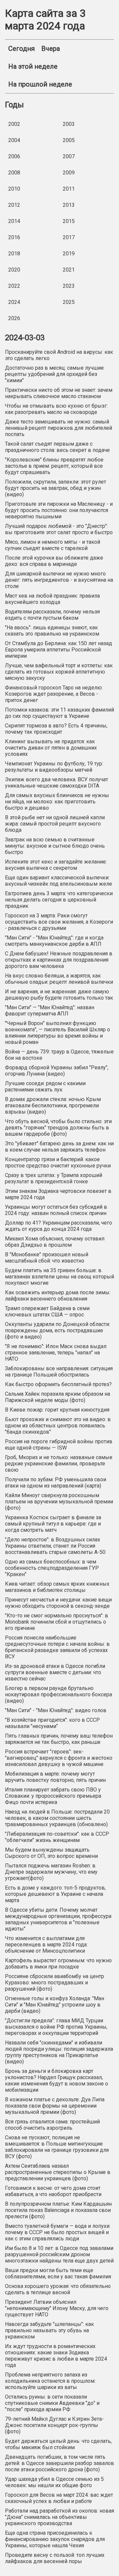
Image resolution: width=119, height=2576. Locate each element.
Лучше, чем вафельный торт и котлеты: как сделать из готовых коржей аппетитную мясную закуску (59, 672)
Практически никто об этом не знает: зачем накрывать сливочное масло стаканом (59, 393)
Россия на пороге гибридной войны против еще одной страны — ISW (59, 1445)
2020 (14, 270)
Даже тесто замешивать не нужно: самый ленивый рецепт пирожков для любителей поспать (59, 428)
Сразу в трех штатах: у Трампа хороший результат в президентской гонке (54, 1178)
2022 (14, 286)
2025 (69, 302)
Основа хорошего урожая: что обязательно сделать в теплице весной (58, 2289)
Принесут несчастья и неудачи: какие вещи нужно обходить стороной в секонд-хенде (58, 1603)
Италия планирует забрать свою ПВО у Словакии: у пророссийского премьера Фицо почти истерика (53, 1796)
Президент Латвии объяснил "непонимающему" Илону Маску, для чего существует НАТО (57, 2308)
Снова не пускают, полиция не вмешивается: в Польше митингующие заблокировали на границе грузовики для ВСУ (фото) (57, 2147)
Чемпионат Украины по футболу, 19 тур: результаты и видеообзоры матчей (54, 767)
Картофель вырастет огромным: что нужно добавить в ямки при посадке (58, 1964)
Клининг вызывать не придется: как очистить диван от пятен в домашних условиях (51, 748)
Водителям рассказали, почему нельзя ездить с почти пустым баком (52, 615)
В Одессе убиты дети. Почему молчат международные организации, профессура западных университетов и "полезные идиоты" (58, 1919)
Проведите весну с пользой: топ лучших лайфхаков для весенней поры (55, 2558)
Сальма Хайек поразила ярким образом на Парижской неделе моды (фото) (58, 1397)
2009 (69, 173)
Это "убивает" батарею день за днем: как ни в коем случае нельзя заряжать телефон (59, 1147)
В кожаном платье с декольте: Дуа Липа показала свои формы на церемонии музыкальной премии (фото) (55, 2106)
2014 (14, 221)
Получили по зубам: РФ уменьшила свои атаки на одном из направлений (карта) (56, 1483)
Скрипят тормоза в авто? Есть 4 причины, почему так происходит (56, 729)
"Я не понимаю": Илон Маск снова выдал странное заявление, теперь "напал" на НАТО (56, 1353)
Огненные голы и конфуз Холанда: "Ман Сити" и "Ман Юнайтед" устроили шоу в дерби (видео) (55, 2005)
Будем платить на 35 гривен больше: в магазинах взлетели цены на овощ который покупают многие (59, 1277)
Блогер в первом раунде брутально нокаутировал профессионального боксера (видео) (59, 1694)
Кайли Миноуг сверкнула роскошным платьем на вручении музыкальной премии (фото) (59, 1502)
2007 (69, 156)
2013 (69, 205)
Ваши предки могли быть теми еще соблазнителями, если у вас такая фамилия (58, 2273)
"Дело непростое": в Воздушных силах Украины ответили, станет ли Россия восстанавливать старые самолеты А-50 (55, 1546)
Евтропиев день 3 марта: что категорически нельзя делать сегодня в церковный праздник (59, 900)
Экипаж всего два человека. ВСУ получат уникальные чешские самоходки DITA (57, 783)
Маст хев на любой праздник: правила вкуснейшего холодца (52, 599)
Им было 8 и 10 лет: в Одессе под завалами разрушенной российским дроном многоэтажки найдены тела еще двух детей (59, 2254)
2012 (14, 205)
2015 (69, 221)
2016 (14, 237)
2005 (69, 140)
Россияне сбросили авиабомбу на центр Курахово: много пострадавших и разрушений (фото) (55, 1983)
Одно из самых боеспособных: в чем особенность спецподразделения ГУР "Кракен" (52, 1568)
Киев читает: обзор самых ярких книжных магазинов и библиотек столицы (57, 1587)
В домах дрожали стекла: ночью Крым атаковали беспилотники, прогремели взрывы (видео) (53, 1105)
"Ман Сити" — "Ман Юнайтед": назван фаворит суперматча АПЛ (50, 1011)
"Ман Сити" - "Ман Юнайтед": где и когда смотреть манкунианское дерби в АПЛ (54, 941)
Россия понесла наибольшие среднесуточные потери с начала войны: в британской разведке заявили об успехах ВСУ (57, 1647)
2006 (14, 156)
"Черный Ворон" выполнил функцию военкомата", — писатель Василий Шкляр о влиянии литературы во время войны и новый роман (58, 1033)
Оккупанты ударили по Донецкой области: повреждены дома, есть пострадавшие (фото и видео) (58, 1330)
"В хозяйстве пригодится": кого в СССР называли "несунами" (52, 1723)
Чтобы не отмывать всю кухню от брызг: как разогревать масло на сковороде (56, 409)
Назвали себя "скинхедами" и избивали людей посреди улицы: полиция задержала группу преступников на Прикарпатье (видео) (59, 2052)
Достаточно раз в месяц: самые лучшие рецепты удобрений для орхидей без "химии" (54, 374)
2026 (14, 318)
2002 (14, 124)
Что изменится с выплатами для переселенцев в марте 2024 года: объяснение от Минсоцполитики (46, 1945)
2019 (69, 254)
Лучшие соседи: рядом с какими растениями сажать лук (45, 1086)
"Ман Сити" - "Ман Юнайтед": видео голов (56, 1710)
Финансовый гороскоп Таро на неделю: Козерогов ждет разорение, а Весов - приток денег (54, 694)
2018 (14, 254)
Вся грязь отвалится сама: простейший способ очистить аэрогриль (52, 2125)
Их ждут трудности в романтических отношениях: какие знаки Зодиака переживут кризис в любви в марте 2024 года (56, 2356)
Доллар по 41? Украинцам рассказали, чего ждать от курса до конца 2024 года (59, 1226)
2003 (69, 124)
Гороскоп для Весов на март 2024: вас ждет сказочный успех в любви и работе (59, 2498)
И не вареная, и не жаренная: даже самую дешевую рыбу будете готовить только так (59, 995)
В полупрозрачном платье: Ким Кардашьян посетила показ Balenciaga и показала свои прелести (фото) (58, 2210)
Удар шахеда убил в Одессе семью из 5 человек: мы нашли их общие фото (54, 2482)
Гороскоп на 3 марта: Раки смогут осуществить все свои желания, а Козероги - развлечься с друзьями (59, 922)
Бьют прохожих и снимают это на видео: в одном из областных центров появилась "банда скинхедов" (58, 1426)
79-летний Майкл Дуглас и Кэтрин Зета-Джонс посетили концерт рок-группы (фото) (54, 2425)
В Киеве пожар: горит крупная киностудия (57, 1410)
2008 (14, 173)
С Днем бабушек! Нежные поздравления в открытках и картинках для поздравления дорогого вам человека (59, 960)
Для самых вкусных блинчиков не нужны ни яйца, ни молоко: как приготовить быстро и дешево (57, 802)
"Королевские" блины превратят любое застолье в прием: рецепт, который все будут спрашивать (54, 466)
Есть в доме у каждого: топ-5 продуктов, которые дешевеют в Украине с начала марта (55, 1894)
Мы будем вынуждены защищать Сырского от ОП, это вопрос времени (51, 1853)
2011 (69, 189)
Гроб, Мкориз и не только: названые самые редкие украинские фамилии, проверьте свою (59, 1464)
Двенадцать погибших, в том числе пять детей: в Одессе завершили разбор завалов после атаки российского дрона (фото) (59, 2463)
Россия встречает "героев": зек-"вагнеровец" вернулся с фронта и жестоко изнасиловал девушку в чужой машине (59, 1758)
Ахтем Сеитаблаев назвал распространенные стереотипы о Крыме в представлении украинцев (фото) (58, 2172)
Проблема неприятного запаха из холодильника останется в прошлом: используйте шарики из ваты (50, 2381)
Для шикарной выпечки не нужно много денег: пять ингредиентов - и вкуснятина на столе (59, 580)
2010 (14, 189)
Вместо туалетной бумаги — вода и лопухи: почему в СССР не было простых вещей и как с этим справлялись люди (58, 2232)
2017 (69, 237)
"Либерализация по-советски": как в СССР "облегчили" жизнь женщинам (57, 1837)
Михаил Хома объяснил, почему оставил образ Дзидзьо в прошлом (55, 1242)
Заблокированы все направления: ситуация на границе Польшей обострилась (59, 1372)
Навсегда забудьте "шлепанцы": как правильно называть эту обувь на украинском (49, 2330)
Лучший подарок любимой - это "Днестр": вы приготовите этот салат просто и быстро (59, 529)
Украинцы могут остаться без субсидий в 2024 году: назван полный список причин (56, 1210)
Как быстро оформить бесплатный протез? (58, 1384)
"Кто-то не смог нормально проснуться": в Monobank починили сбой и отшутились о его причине (57, 1622)
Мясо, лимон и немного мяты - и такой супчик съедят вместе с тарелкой (53, 545)
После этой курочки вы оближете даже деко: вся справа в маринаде (54, 561)
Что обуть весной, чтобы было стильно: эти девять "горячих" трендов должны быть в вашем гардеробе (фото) (58, 1128)
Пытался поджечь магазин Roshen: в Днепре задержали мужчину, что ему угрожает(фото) (51, 1872)
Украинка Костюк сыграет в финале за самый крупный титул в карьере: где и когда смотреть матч (53, 1524)
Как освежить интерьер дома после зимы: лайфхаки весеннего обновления (58, 1296)
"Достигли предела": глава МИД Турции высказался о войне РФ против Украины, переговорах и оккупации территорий (56, 2027)
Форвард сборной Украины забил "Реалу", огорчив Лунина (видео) (57, 1071)
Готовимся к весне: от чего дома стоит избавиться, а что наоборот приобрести (53, 2191)
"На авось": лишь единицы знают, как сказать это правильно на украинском (52, 631)
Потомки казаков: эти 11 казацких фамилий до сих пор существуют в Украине (59, 713)
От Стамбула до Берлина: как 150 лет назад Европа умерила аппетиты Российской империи (59, 650)
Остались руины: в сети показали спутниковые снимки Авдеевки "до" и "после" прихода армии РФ (52, 2403)
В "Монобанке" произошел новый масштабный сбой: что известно (47, 1258)
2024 (14, 302)
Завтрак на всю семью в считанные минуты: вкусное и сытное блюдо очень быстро (55, 846)
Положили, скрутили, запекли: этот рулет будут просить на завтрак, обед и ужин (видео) (56, 488)
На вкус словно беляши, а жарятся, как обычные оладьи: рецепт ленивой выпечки (59, 979)
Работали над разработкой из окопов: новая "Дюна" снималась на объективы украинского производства (59, 2517)
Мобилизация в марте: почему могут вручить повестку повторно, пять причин (55, 1777)
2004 (14, 140)
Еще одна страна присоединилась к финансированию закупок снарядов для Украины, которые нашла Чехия (55, 2539)
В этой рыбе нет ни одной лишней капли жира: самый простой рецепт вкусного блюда (55, 824)
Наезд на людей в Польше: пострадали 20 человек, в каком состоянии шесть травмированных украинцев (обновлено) (57, 1818)
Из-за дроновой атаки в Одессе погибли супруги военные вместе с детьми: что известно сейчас (55, 1672)
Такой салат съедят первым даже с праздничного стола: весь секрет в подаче (57, 447)
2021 (69, 270)
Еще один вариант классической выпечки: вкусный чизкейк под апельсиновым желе (59, 881)
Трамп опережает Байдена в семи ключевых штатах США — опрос (47, 1311)
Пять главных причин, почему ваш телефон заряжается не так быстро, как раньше (59, 1739)
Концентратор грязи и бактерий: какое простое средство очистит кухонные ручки (58, 1162)
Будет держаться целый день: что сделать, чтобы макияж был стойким (58, 2444)
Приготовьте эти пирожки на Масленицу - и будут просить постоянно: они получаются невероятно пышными (59, 510)
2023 (69, 286)
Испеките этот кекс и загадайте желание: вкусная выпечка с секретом (56, 865)
